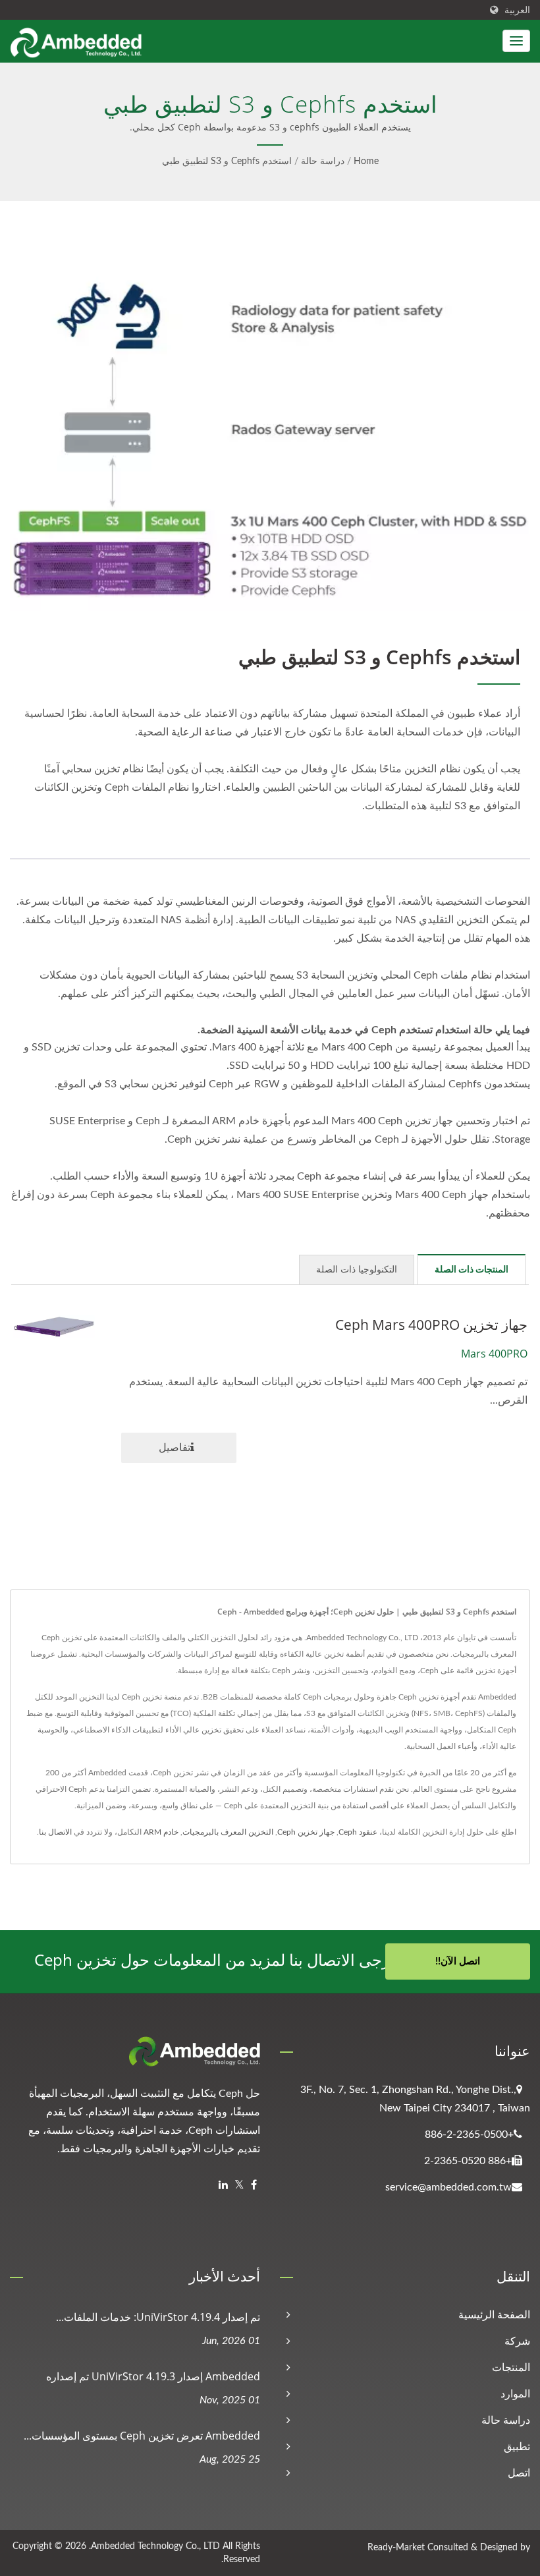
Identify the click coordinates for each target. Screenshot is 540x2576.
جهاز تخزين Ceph (306, 1832)
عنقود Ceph (358, 1832)
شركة (517, 2341)
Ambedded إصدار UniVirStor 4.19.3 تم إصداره (153, 2376)
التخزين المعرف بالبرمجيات (228, 1832)
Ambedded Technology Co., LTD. (154, 2546)
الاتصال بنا (55, 1832)
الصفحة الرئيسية (494, 2315)
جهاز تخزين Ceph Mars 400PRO (431, 1325)
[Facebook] (254, 2186)
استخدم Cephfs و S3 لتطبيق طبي (227, 161)
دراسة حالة (323, 161)
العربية (517, 10)
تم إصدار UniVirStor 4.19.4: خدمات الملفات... (158, 2317)
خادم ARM (161, 1832)
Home (366, 161)
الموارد (515, 2394)
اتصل (519, 2473)
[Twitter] (239, 2186)
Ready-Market (396, 2548)
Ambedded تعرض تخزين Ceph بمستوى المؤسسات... (142, 2436)
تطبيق (517, 2447)
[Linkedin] (223, 2186)
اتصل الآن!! (458, 1961)
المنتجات (511, 2368)
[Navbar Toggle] (516, 41)
